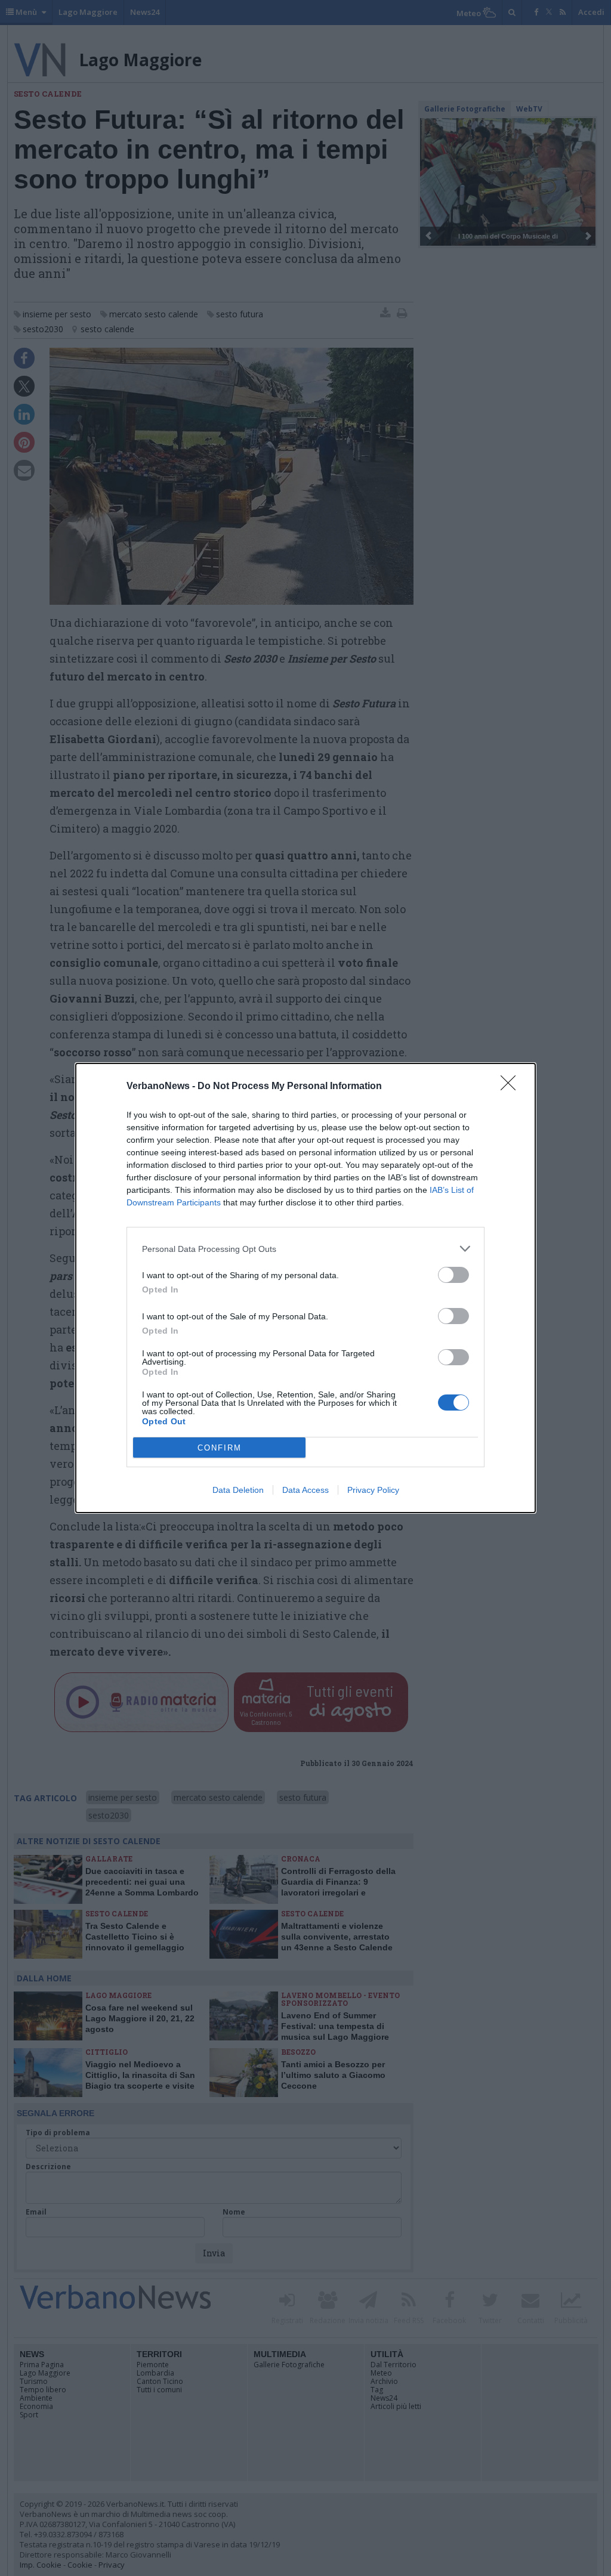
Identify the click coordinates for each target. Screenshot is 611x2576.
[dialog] (305, 1288)
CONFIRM (220, 1448)
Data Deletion (238, 1490)
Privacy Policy (373, 1490)
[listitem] (305, 1249)
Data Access (305, 1490)
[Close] (512, 1087)
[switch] (453, 1275)
